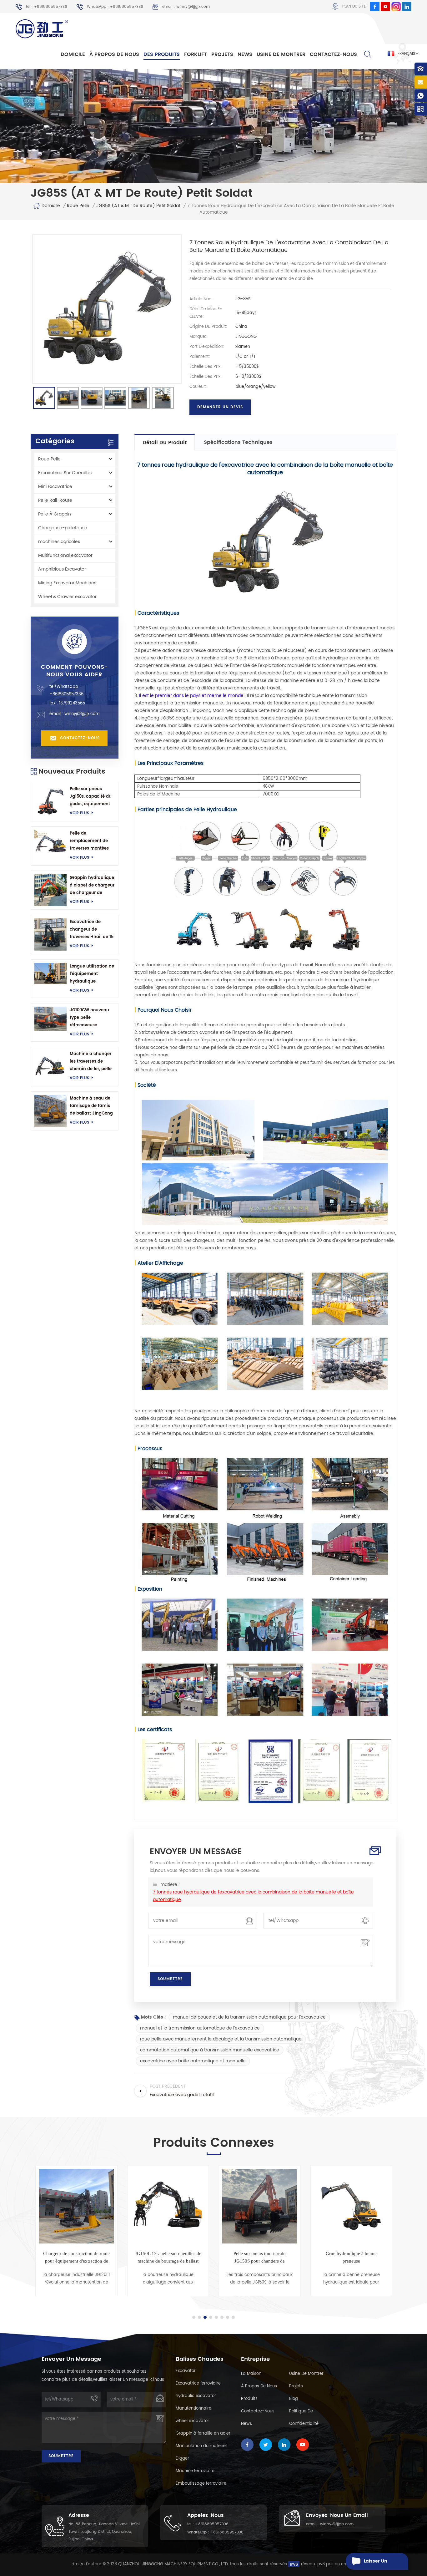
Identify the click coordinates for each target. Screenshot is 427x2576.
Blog (294, 2399)
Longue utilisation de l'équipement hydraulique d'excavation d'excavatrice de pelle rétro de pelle (92, 974)
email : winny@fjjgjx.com (186, 7)
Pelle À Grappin (55, 514)
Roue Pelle (78, 206)
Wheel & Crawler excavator (67, 597)
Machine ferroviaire (195, 2471)
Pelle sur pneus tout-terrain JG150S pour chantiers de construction (168, 2258)
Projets (222, 54)
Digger (182, 2459)
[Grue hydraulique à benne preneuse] (260, 2206)
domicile (73, 54)
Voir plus (79, 813)
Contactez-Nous (333, 54)
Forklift (196, 54)
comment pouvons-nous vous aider (75, 671)
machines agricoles (59, 542)
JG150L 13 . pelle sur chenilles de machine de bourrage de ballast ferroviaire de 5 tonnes (77, 2258)
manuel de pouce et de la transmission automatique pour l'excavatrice (249, 2017)
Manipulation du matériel (201, 2446)
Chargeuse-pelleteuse (63, 528)
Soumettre (61, 2456)
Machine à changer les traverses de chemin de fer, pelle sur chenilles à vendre (91, 1062)
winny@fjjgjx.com (82, 714)
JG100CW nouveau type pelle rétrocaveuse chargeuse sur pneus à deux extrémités (92, 1018)
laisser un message (375, 2564)
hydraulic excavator (196, 2396)
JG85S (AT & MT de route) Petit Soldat (138, 206)
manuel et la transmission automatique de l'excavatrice (200, 2028)
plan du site (354, 6)
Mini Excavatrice (55, 487)
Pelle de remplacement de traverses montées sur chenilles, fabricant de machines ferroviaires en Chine (92, 841)
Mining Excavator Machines (67, 583)
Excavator (186, 2371)
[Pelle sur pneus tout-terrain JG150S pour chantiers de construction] (168, 2206)
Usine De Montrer (281, 54)
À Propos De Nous (114, 54)
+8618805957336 (66, 694)
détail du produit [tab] (165, 443)
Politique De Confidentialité (304, 2418)
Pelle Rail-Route (55, 500)
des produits (162, 54)
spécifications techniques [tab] (238, 442)
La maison (251, 2374)
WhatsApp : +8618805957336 (115, 7)
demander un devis (220, 407)
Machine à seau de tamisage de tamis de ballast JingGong (91, 1106)
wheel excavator (192, 2421)
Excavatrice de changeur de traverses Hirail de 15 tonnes (92, 930)
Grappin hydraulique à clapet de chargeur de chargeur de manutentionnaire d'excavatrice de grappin (92, 886)
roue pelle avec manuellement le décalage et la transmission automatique (221, 2039)
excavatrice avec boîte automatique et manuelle (193, 2061)
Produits (249, 2399)
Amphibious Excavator (62, 569)
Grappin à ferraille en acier (203, 2434)
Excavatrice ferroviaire (198, 2383)
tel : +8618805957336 (47, 7)
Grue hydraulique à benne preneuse (260, 2257)
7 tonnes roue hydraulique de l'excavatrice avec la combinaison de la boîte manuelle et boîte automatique (253, 1896)
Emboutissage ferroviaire (201, 2484)
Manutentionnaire (193, 2408)
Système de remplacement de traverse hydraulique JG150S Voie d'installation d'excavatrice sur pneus (351, 2258)
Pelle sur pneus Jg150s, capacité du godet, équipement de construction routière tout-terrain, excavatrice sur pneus (91, 797)
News (245, 54)
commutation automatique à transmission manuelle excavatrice (210, 2050)
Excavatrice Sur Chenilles (65, 473)
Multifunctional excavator (65, 555)
